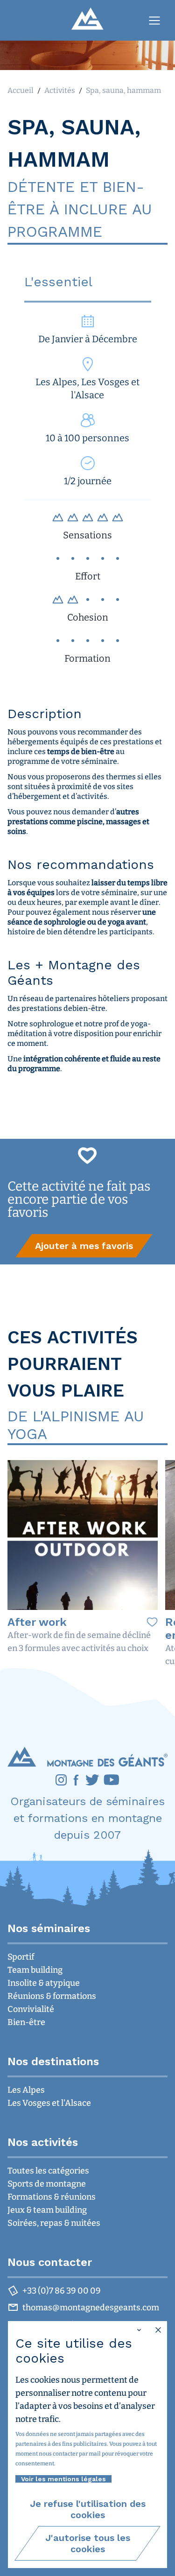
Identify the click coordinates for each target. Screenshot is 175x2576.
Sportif (21, 1957)
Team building (35, 1970)
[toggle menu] (154, 21)
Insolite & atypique (44, 1983)
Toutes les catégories (48, 2171)
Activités (60, 90)
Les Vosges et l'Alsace (49, 2103)
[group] (84, 1246)
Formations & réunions (52, 2197)
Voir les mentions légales (63, 2479)
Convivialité (31, 2009)
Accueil (21, 90)
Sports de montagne (47, 2184)
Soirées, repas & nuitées (54, 2223)
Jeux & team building (47, 2210)
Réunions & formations (52, 1996)
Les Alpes (26, 2090)
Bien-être (26, 2022)
